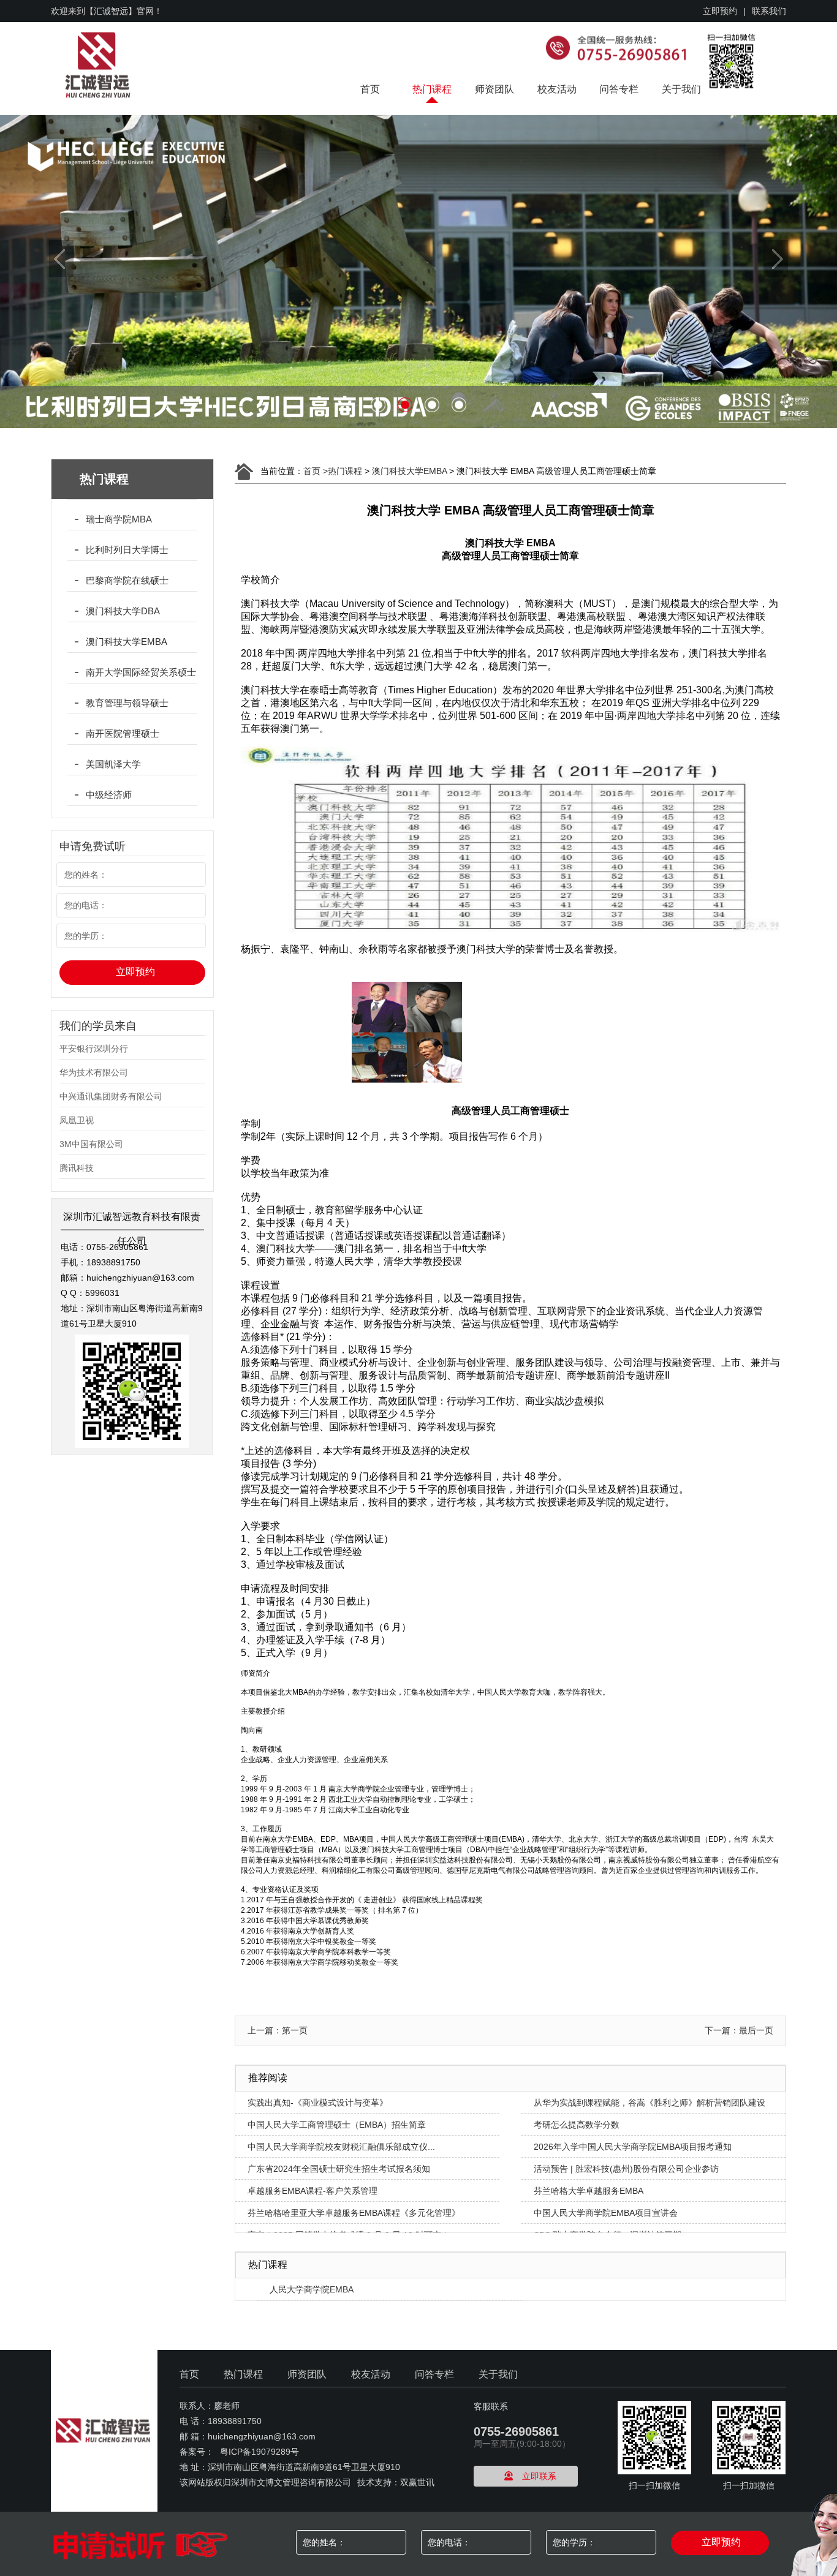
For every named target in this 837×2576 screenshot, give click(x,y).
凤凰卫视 (77, 1120)
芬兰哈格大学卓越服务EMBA (589, 2191)
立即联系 (539, 2476)
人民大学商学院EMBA (312, 2289)
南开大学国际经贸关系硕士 (141, 672)
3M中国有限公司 (91, 1144)
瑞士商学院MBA (119, 519)
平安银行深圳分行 (94, 1049)
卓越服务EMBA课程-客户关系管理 (312, 2191)
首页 (370, 89)
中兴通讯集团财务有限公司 (111, 1096)
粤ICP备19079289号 (259, 2452)
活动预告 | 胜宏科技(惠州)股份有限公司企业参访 (626, 2169)
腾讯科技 (77, 1168)
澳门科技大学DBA (123, 611)
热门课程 (432, 89)
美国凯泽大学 (113, 764)
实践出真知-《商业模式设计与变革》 (318, 2103)
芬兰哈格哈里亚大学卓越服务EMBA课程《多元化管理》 (354, 2213)
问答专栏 (619, 89)
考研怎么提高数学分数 (577, 2125)
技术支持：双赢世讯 (396, 2482)
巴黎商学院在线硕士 (127, 580)
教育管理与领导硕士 (127, 703)
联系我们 (769, 11)
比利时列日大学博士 (127, 550)
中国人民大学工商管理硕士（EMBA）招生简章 (337, 2125)
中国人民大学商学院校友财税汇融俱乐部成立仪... (341, 2147)
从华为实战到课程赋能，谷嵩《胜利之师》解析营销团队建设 (650, 2103)
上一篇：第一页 (278, 2030)
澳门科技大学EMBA (127, 642)
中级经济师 (109, 795)
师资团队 (494, 89)
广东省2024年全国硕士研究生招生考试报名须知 (339, 2169)
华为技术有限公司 (94, 1072)
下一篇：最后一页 (739, 2030)
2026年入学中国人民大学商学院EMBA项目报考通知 (633, 2147)
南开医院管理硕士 (123, 733)
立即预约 (720, 11)
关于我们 (681, 89)
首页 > (316, 471)
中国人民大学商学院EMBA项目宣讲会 (606, 2213)
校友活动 (557, 89)
